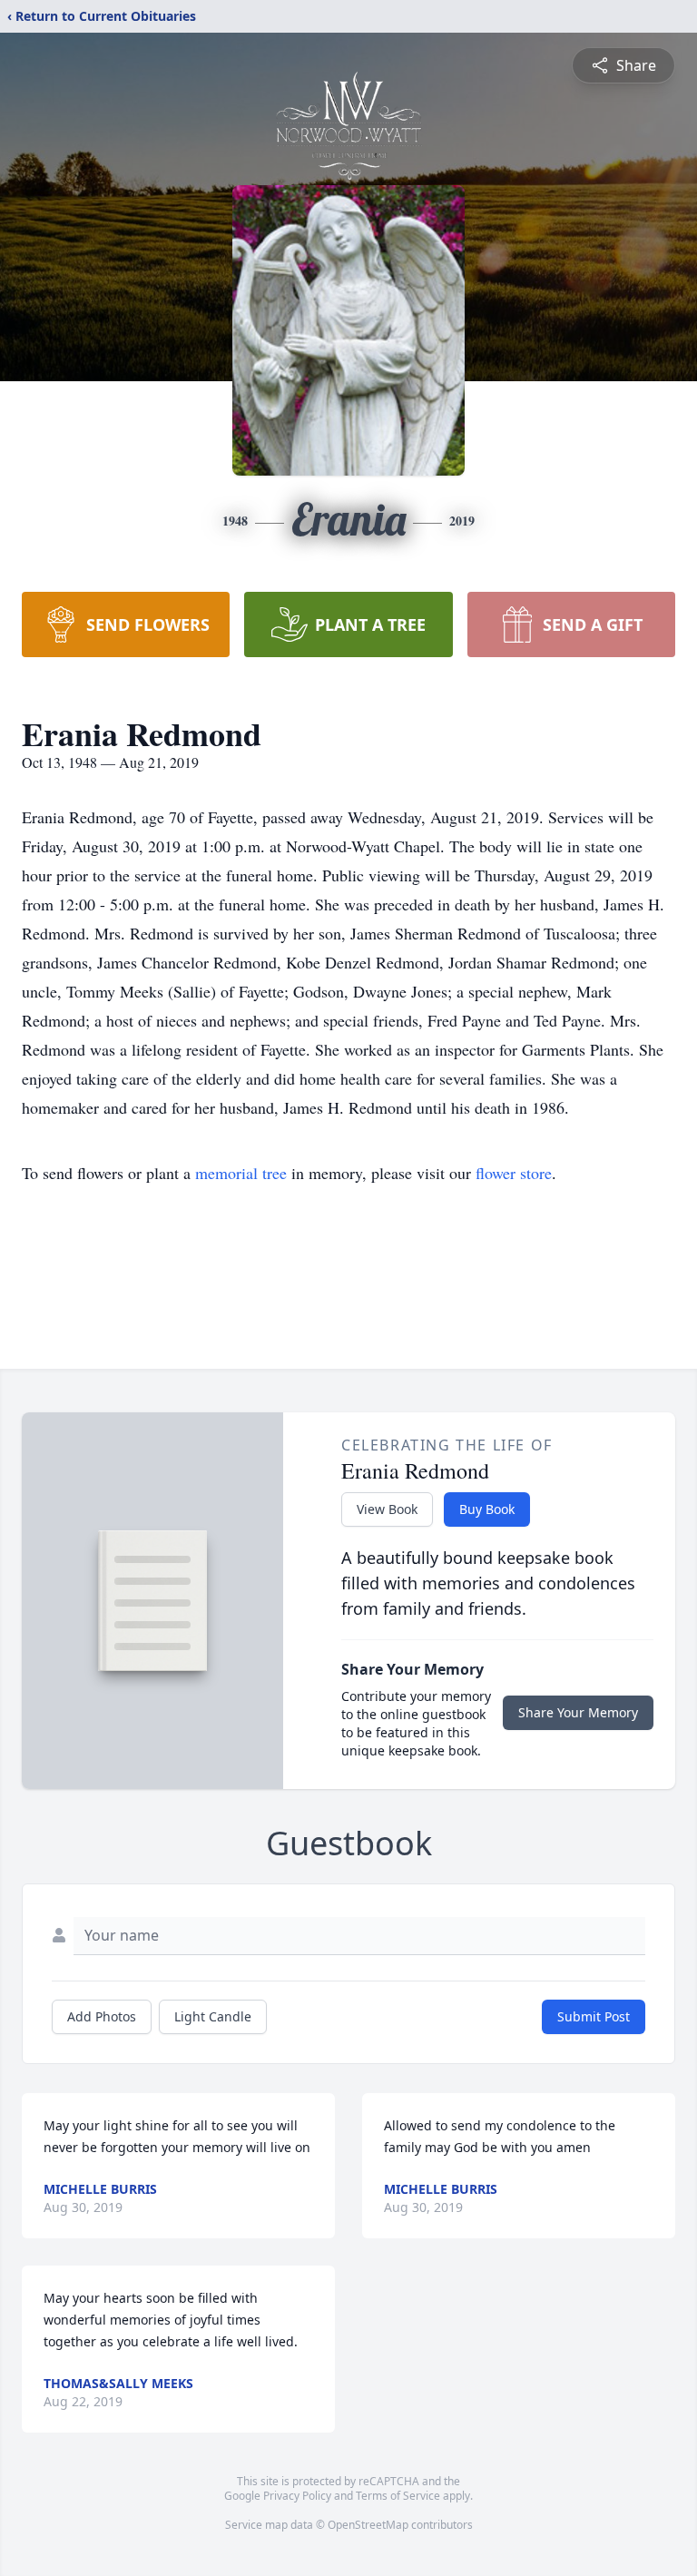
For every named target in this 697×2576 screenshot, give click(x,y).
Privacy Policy (297, 2496)
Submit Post (594, 2016)
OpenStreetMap (368, 2525)
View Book (387, 1509)
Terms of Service (398, 2496)
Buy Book (487, 1509)
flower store (514, 1173)
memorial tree (241, 1173)
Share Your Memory (578, 1712)
